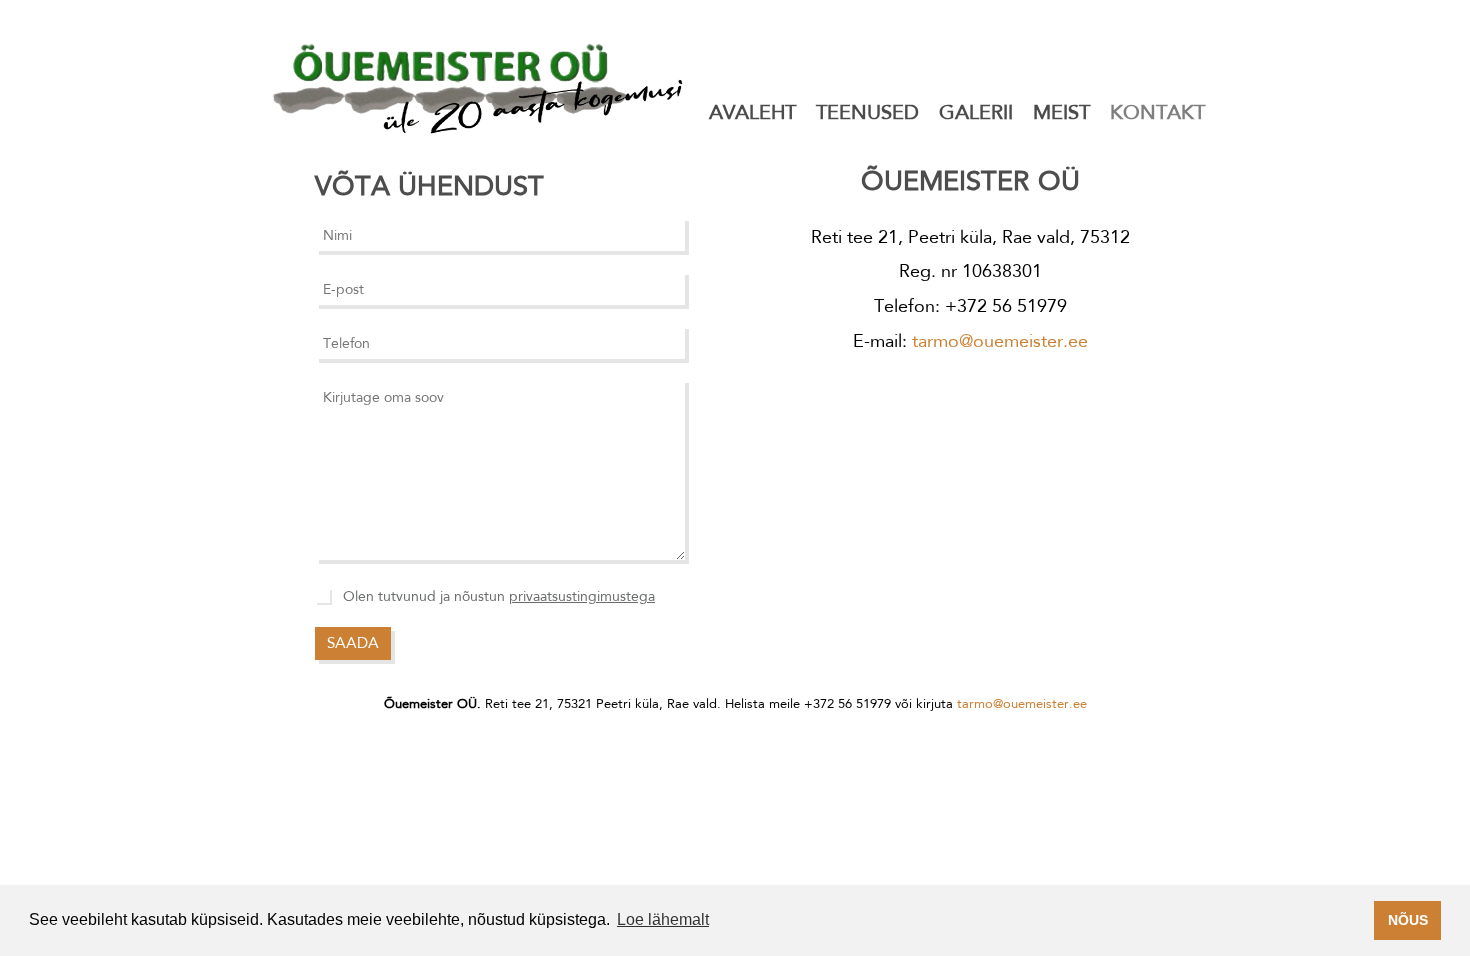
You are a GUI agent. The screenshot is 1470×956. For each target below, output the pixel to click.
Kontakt (1157, 112)
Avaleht (752, 112)
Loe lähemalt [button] (663, 919)
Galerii (976, 112)
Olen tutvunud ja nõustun (499, 596)
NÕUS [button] (1408, 920)
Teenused (867, 112)
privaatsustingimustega (582, 596)
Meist (1061, 112)
